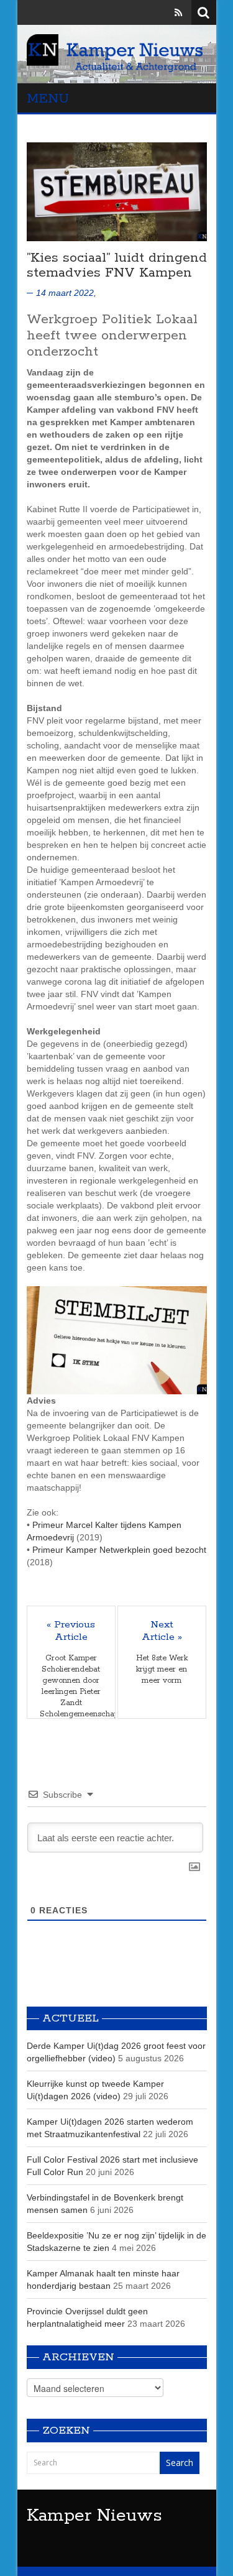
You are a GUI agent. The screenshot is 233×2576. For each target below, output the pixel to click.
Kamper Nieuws (94, 2516)
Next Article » (162, 1631)
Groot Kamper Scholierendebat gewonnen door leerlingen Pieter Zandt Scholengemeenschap (71, 1686)
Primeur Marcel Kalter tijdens (90, 1525)
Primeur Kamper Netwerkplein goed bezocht (119, 1550)
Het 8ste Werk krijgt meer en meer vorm (162, 1669)
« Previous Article (71, 1631)
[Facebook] (143, 12)
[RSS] (178, 12)
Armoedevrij (50, 1537)
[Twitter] (161, 12)
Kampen (165, 1525)
